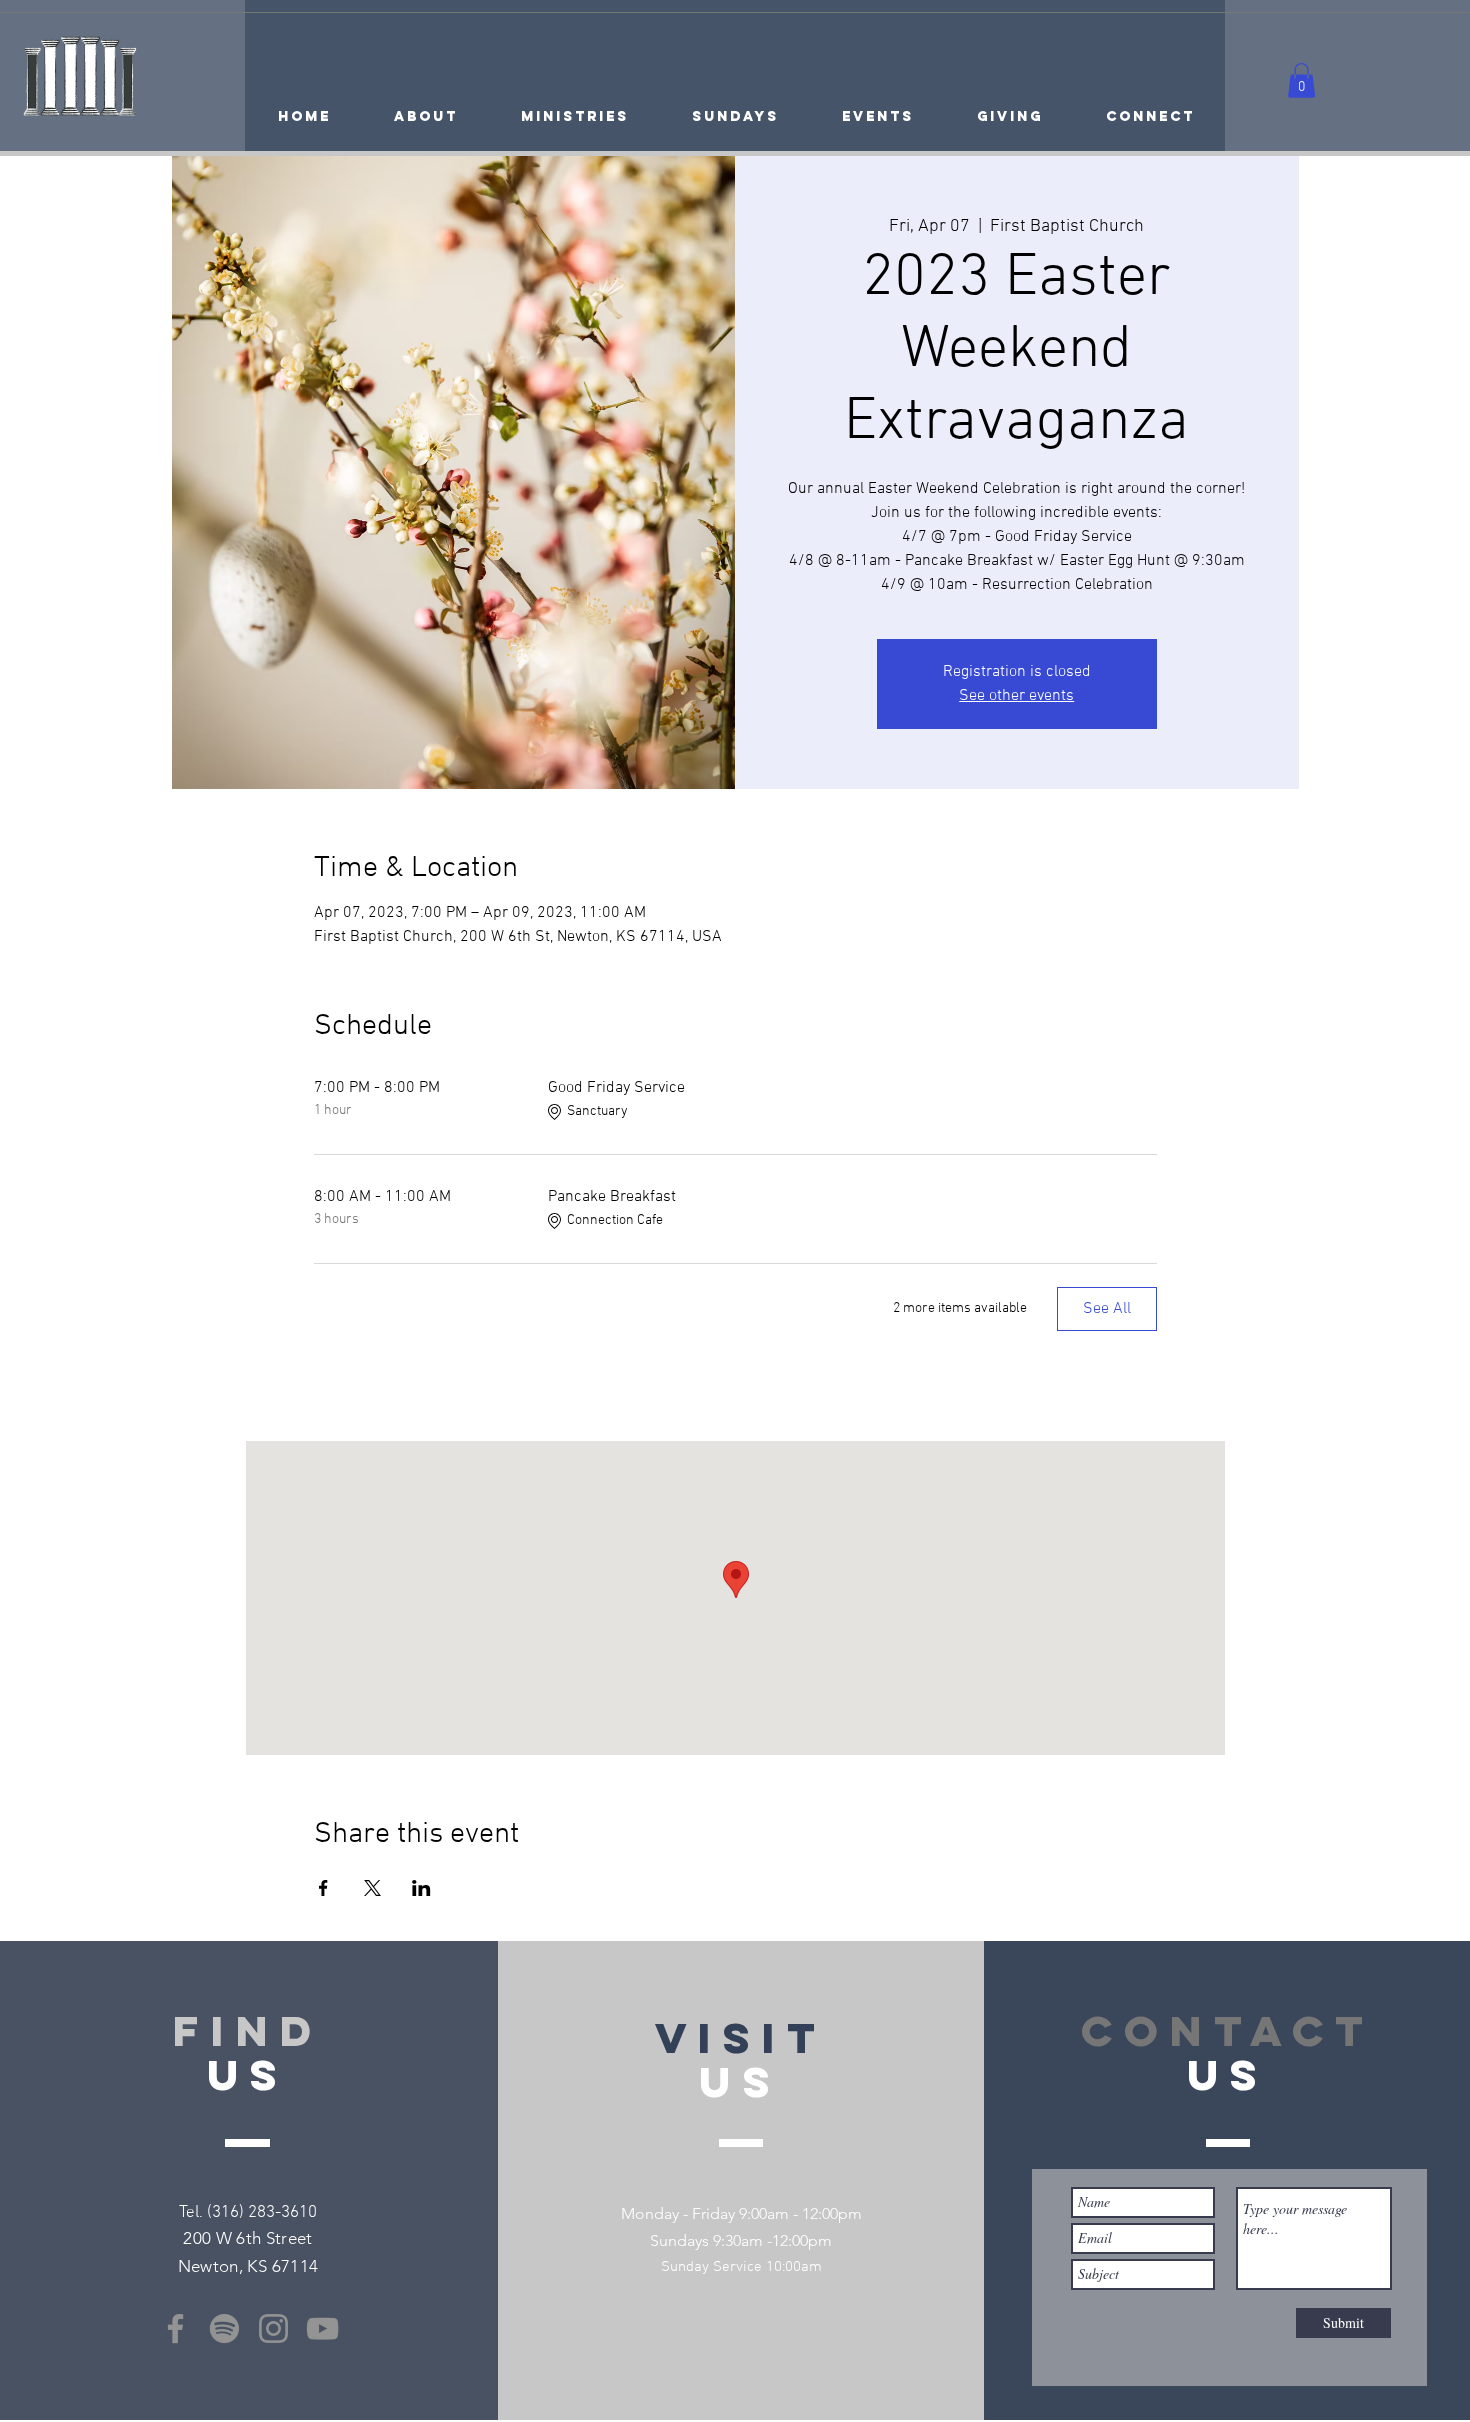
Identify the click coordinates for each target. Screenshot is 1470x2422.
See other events (1016, 696)
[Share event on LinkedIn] (421, 1888)
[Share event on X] (372, 1888)
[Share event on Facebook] (323, 1888)
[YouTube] (322, 2328)
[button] (1301, 80)
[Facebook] (175, 2328)
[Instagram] (273, 2328)
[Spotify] (224, 2328)
